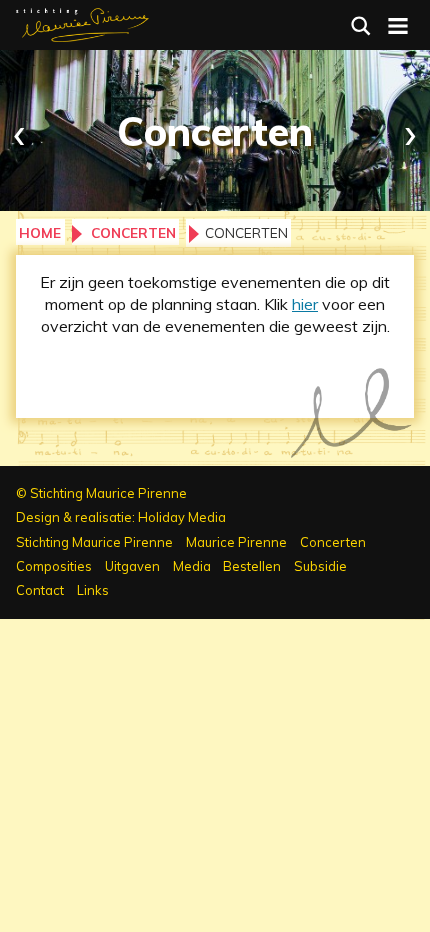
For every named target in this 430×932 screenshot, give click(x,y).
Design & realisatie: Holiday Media (121, 517)
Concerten (133, 232)
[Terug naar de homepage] (82, 23)
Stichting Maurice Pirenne (94, 542)
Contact (40, 590)
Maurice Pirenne (236, 542)
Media (192, 566)
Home (40, 232)
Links (93, 590)
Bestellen (252, 566)
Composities (54, 566)
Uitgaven (132, 566)
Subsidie (320, 566)
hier (305, 304)
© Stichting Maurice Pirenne (101, 493)
